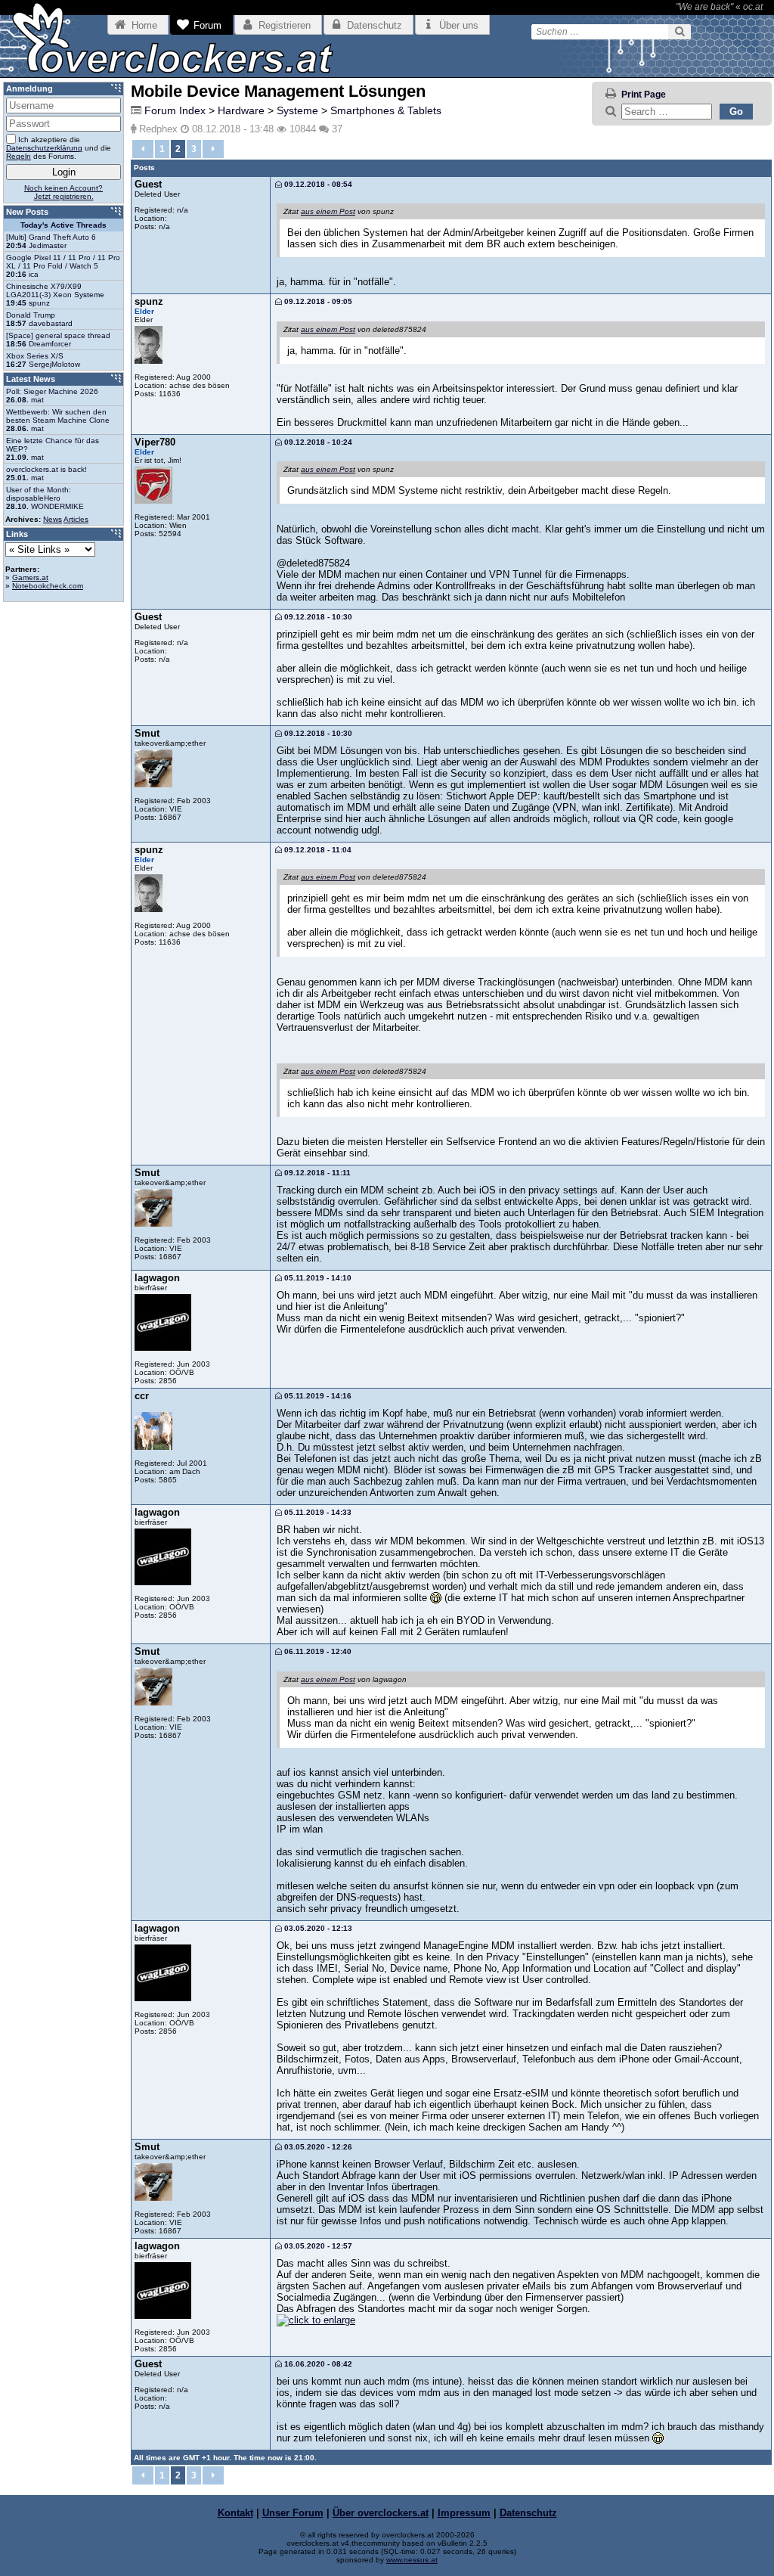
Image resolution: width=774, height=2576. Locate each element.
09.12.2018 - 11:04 (317, 850)
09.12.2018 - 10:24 (317, 442)
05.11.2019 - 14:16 (317, 1396)
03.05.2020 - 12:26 (317, 2147)
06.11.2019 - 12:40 (317, 1651)
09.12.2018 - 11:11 (316, 1173)
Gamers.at (30, 577)
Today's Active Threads (63, 225)
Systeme (297, 110)
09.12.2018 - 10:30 (317, 617)
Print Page (644, 95)
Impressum (464, 2513)
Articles (76, 519)
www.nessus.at (412, 2560)
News (53, 519)
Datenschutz (528, 2513)
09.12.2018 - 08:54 (317, 184)
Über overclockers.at (381, 2513)
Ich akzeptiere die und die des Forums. (59, 148)
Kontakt (235, 2513)
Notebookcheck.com (48, 586)
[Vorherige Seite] (143, 149)
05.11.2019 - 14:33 (317, 1512)
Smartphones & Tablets (386, 110)
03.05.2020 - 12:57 (317, 2246)
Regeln (19, 156)
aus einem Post (328, 211)
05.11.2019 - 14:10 (317, 1278)
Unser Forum (293, 2513)
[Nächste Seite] (213, 149)
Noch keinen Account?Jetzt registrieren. (63, 192)
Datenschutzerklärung (44, 148)
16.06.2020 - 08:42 (317, 2364)
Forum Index (175, 110)
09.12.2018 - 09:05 (317, 301)
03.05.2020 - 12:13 (317, 1928)
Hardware (241, 110)
